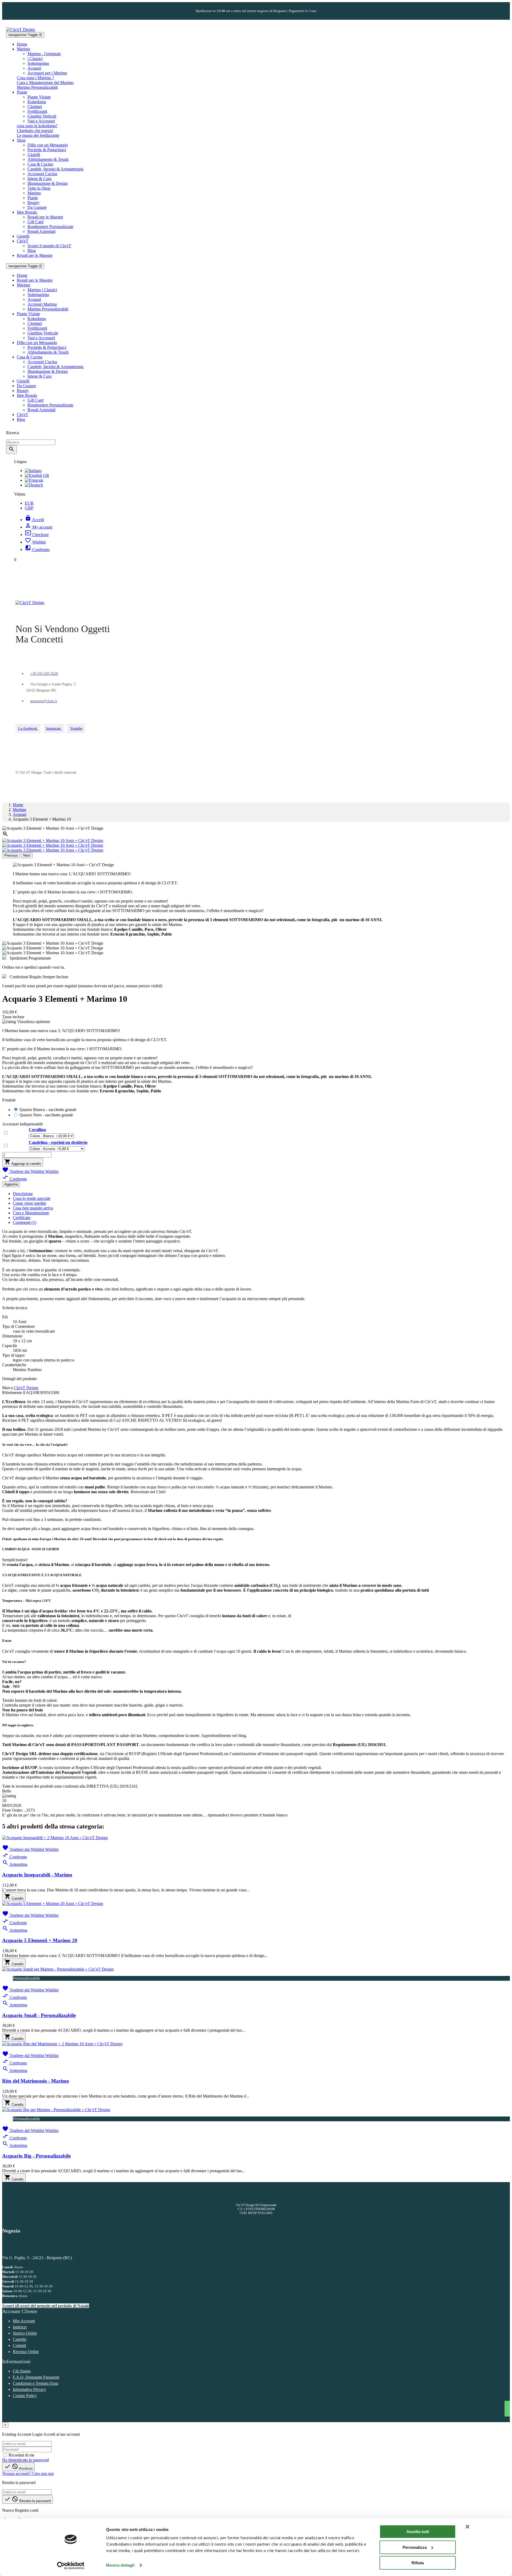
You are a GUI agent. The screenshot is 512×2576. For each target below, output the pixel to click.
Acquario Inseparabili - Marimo (37, 1875)
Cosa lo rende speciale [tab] (32, 1198)
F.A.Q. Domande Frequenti (36, 2377)
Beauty (33, 203)
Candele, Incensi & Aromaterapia (55, 169)
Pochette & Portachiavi (47, 150)
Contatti (19, 2345)
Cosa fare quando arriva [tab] (33, 1208)
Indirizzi (20, 2327)
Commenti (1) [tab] (25, 1222)
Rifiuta (418, 2563)
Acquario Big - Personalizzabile (36, 2156)
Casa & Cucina (40, 164)
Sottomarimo (38, 63)
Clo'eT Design (26, 1388)
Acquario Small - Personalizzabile (39, 2015)
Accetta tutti (418, 2532)
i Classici (35, 59)
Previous (11, 855)
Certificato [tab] (22, 1218)
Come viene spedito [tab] (29, 1203)
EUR (29, 503)
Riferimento (13, 1393)
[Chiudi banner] (467, 2527)
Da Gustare (37, 207)
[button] (35, 78)
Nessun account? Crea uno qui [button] (28, 2473)
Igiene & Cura (39, 179)
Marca (7, 1388)
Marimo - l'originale (44, 54)
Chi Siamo (22, 2371)
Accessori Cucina (42, 174)
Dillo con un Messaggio (48, 145)
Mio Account (24, 2321)
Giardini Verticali (42, 116)
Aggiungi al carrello (23, 1162)
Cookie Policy (25, 2396)
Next (27, 855)
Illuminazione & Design (48, 183)
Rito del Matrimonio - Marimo (36, 2081)
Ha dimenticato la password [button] (25, 2460)
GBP (29, 508)
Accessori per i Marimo (47, 73)
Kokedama (37, 102)
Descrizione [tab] (23, 1194)
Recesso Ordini (26, 2352)
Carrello (20, 2339)
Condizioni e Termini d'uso (36, 2383)
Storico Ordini (25, 2333)
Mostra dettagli (120, 2565)
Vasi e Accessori (41, 121)
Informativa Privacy (29, 2389)
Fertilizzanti (37, 111)
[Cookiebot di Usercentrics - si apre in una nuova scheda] (71, 2566)
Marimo (34, 193)
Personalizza (415, 2547)
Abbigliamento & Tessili (48, 159)
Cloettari (35, 107)
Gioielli (34, 155)
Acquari (34, 68)
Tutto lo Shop (39, 188)
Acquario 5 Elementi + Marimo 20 (40, 1940)
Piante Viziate (39, 97)
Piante (33, 198)
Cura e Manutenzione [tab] (31, 1213)
